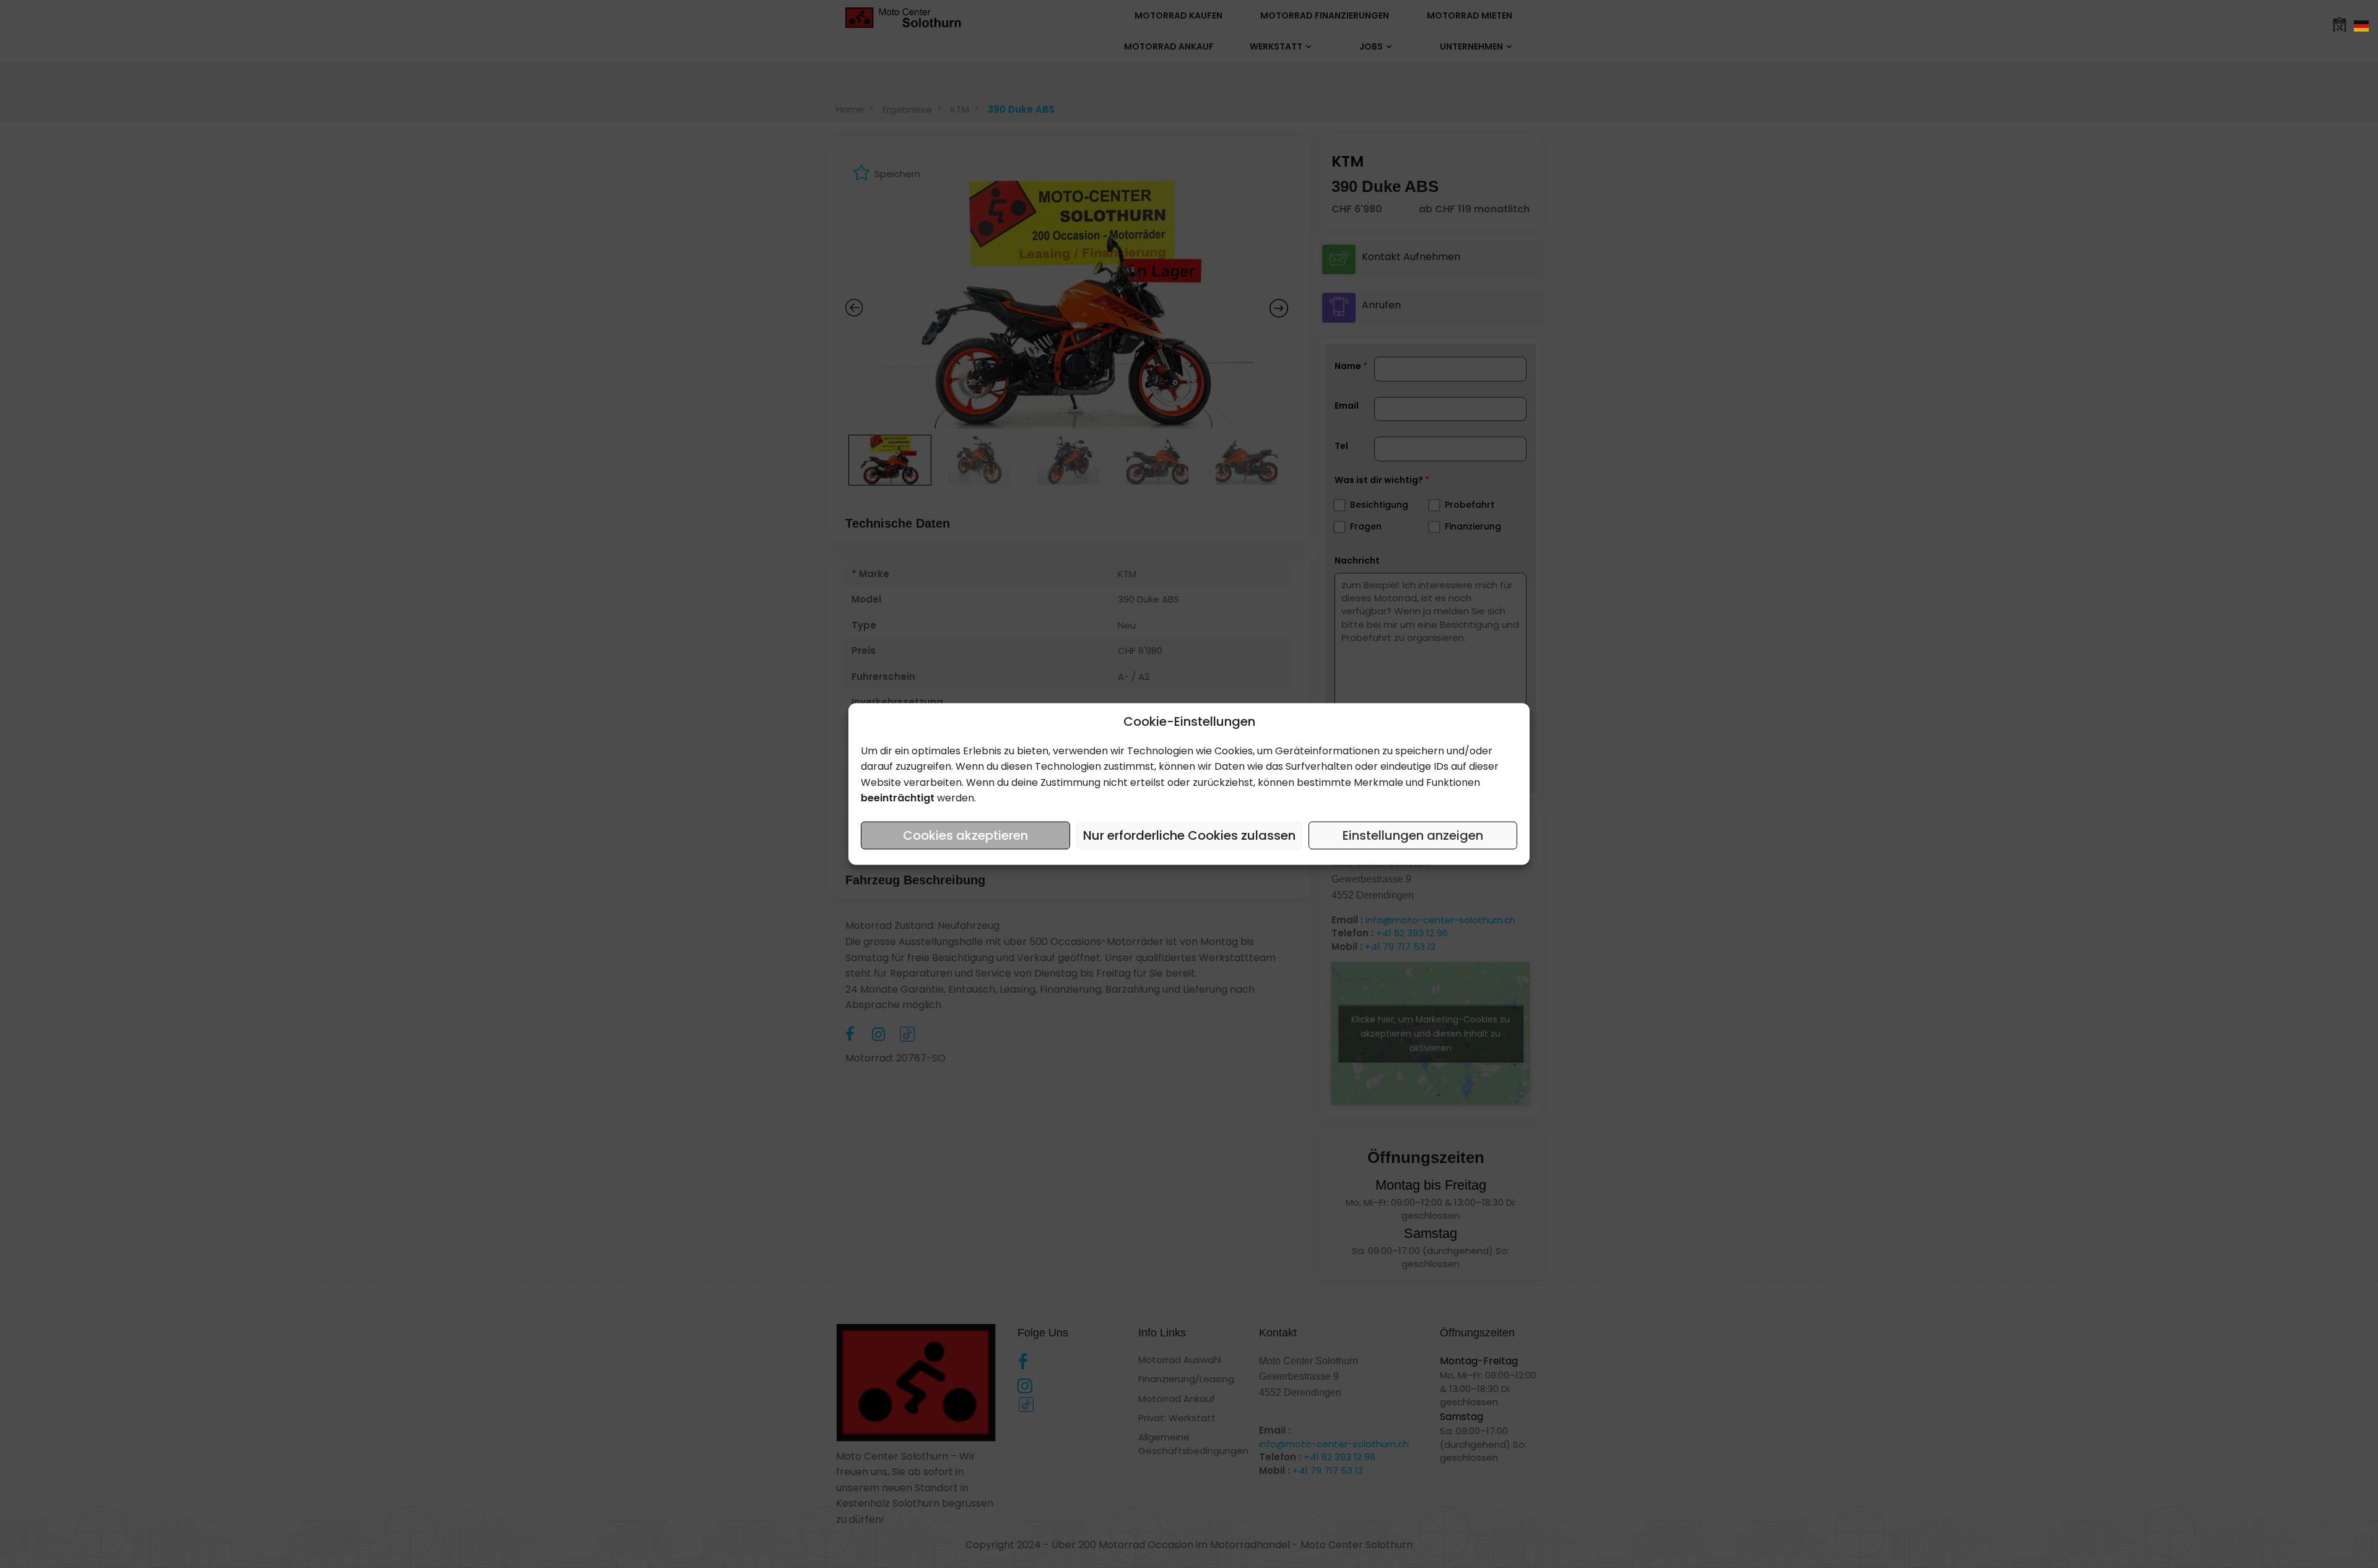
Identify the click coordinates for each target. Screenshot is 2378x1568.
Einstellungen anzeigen (1413, 835)
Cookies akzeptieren (965, 835)
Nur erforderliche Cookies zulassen (1189, 835)
